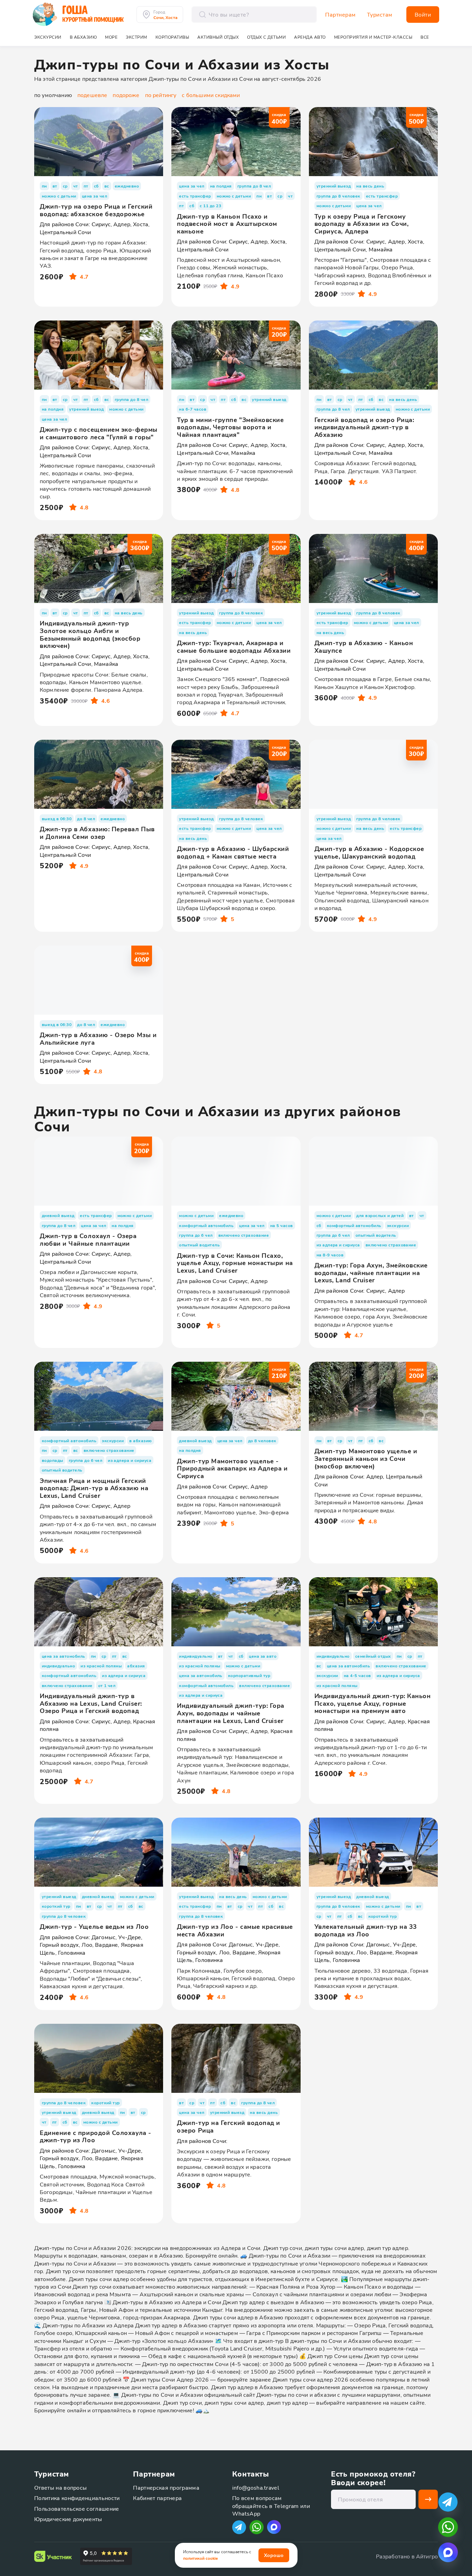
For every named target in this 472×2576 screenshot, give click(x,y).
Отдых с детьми (266, 37)
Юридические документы (68, 2519)
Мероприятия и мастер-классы (373, 37)
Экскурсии (48, 37)
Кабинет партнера (157, 2498)
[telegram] (448, 2502)
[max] (274, 2527)
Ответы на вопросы (60, 2487)
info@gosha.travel (256, 2487)
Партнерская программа (166, 2487)
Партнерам (341, 15)
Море (111, 37)
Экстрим (136, 37)
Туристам (380, 15)
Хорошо (274, 2555)
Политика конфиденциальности (77, 2498)
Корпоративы (172, 37)
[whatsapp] (448, 2527)
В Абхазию (83, 37)
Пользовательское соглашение (77, 2508)
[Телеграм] (239, 2527)
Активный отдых (218, 37)
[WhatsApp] (257, 2527)
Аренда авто (310, 37)
